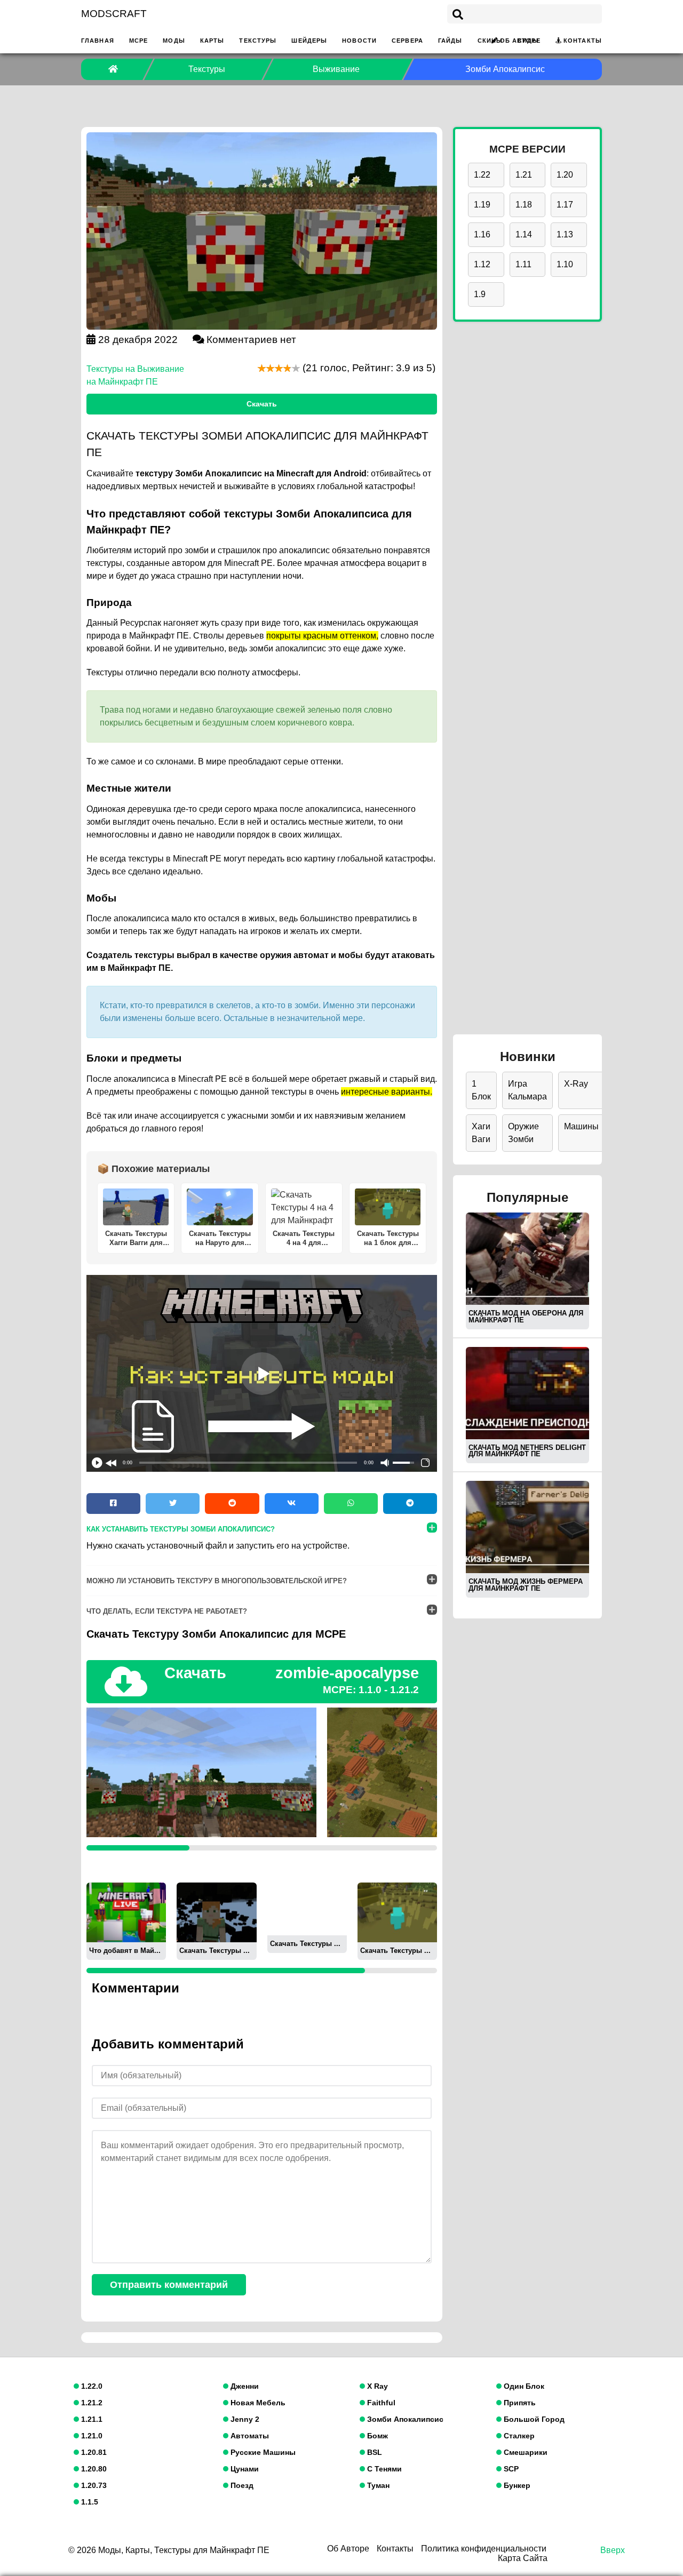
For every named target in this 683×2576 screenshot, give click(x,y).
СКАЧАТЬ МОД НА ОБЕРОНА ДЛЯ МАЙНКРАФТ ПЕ (526, 1317)
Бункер (516, 2485)
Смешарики (525, 2452)
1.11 (523, 264)
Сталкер (518, 2436)
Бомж (376, 2436)
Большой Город (533, 2419)
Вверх (613, 2550)
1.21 (524, 175)
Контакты (583, 41)
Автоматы (249, 2436)
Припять (519, 2403)
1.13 (565, 234)
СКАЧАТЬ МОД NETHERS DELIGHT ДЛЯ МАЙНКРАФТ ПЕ (527, 1451)
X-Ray (576, 1084)
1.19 (482, 205)
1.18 (524, 205)
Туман (377, 2485)
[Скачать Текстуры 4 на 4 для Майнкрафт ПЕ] (307, 1908)
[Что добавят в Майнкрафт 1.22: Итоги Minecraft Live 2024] (126, 1912)
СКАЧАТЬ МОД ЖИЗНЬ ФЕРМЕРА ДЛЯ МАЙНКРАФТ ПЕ (526, 1585)
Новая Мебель (257, 2403)
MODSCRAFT (114, 14)
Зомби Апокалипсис (404, 2419)
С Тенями (383, 2469)
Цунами (244, 2469)
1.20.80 (93, 2469)
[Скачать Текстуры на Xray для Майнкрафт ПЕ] (216, 1912)
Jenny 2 (244, 2419)
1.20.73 (93, 2485)
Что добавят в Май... (125, 1951)
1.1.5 (89, 2502)
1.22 (482, 175)
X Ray (376, 2386)
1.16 (482, 234)
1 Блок (481, 1090)
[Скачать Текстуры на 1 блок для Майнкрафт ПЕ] (397, 1912)
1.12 (482, 264)
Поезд (241, 2485)
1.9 (480, 294)
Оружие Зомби (523, 1133)
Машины (581, 1126)
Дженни (244, 2386)
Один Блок (523, 2386)
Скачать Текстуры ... (215, 1951)
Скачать (262, 404)
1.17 (565, 205)
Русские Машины (262, 2452)
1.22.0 (91, 2386)
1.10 (565, 264)
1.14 (524, 234)
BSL (374, 2452)
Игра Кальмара (527, 1090)
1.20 (565, 175)
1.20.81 (93, 2452)
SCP (510, 2469)
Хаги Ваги (481, 1133)
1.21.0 (91, 2436)
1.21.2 (91, 2403)
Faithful (380, 2403)
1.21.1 (91, 2419)
